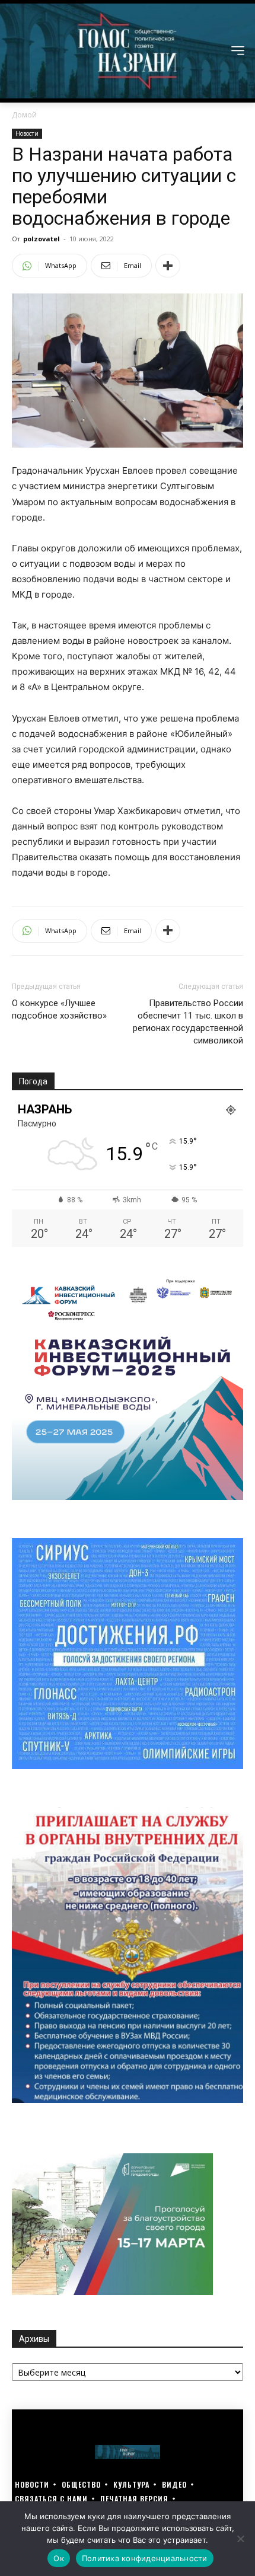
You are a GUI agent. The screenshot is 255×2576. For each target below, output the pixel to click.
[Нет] (240, 2539)
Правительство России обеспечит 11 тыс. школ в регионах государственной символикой (188, 1022)
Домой (24, 115)
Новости (27, 133)
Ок (59, 2558)
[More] (168, 266)
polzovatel (42, 239)
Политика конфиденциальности (145, 2558)
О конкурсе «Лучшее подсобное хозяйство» (59, 1009)
